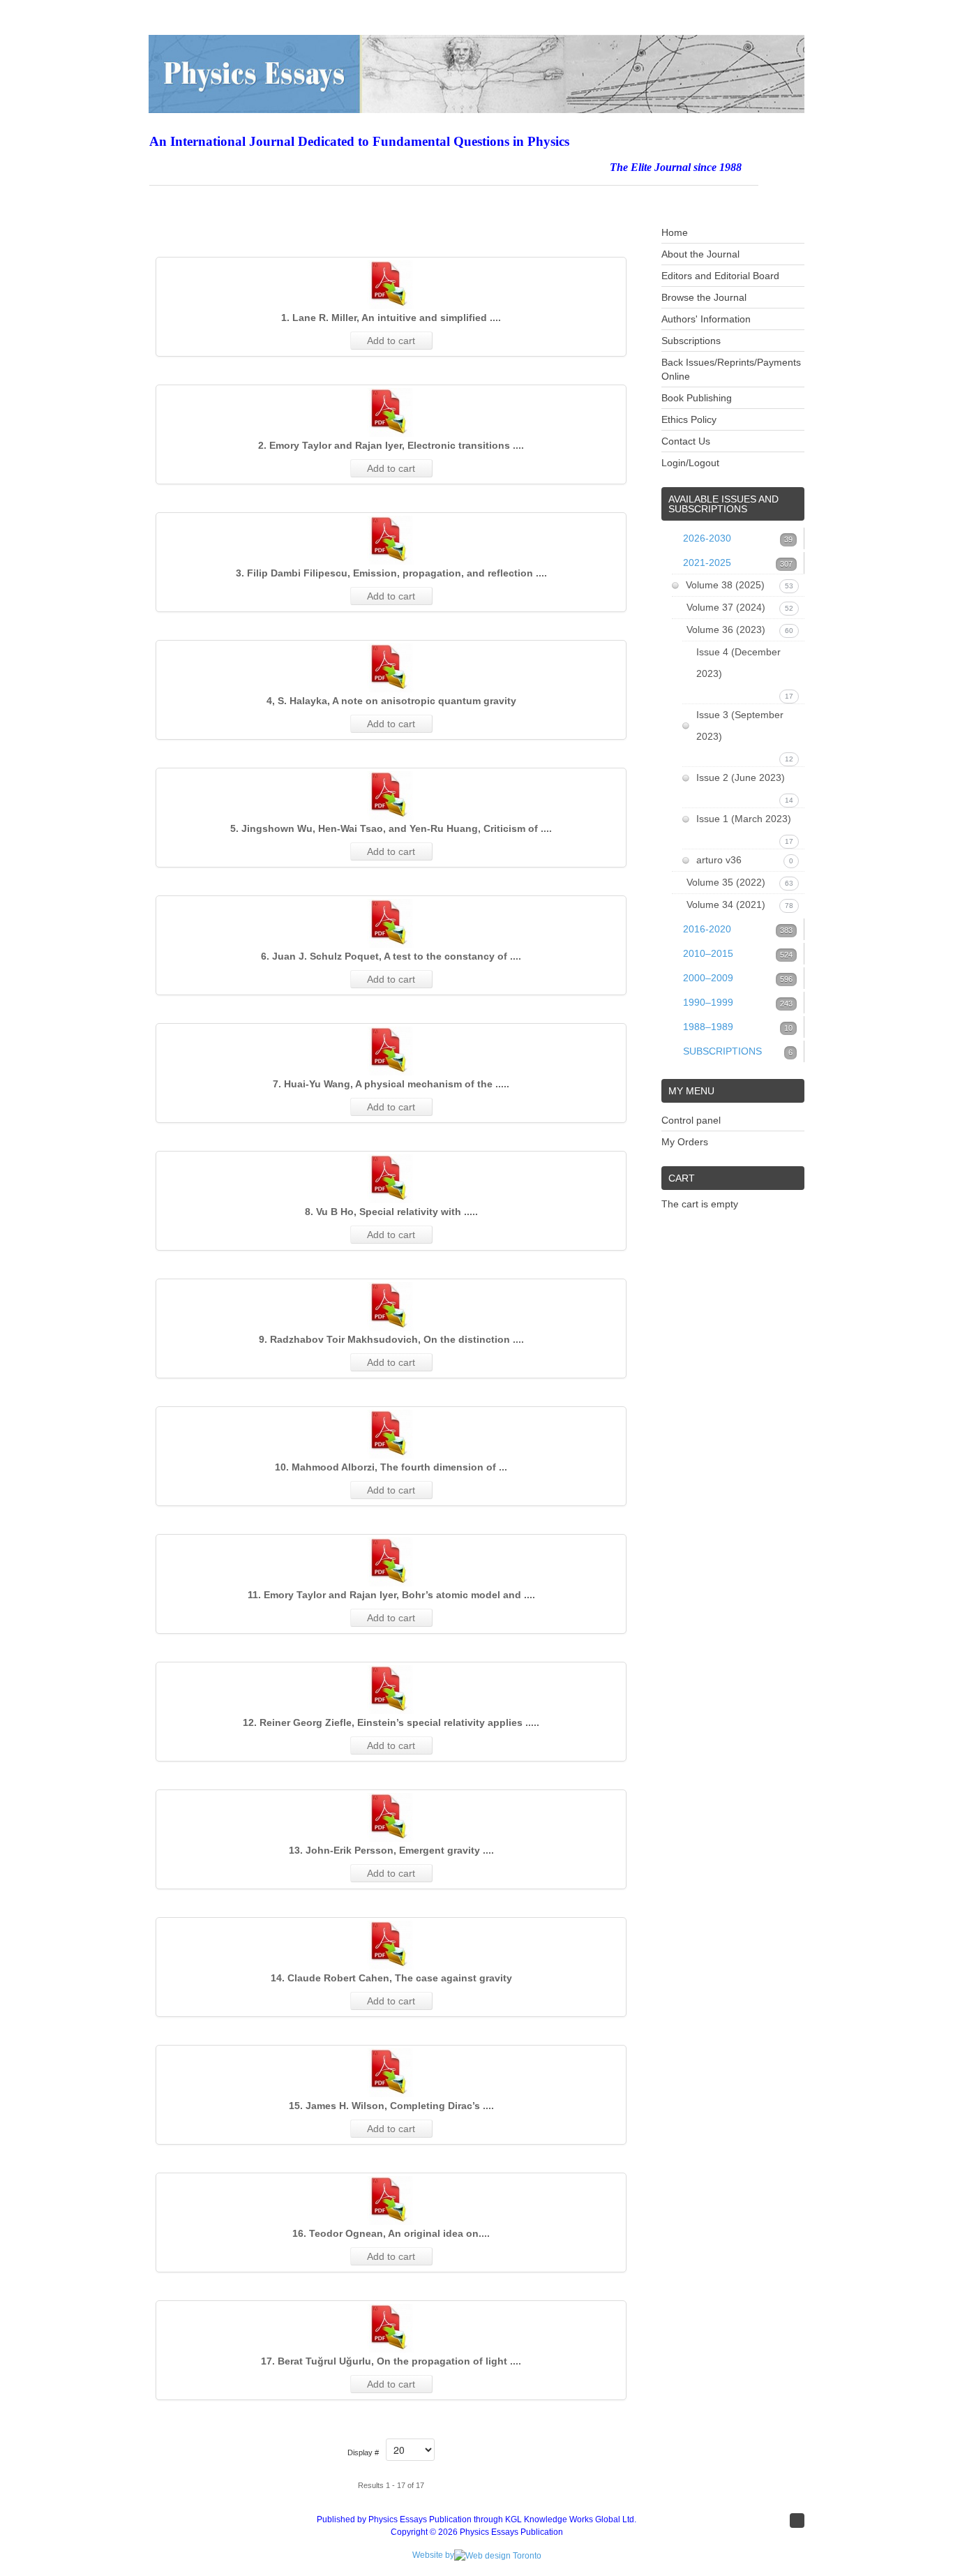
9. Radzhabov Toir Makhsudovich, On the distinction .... (391, 1339)
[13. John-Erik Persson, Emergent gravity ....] (391, 1817)
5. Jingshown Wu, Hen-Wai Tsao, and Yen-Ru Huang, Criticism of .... (391, 828)
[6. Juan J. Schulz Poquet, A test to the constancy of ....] (391, 923)
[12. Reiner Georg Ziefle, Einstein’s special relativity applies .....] (391, 1690)
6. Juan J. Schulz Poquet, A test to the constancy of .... (391, 956)
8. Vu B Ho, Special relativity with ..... (391, 1212)
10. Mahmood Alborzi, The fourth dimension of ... (391, 1467)
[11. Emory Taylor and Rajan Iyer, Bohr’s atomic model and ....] (391, 1562)
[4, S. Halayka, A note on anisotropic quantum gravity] (391, 668)
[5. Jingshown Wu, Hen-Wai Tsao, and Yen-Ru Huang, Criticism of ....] (391, 796)
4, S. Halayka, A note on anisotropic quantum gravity (391, 701)
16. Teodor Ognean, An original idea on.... (391, 2233)
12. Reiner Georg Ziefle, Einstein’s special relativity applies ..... (391, 1722)
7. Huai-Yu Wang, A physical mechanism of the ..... (391, 1084)
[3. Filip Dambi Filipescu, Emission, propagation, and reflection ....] (391, 540)
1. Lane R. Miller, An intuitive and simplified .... (391, 318)
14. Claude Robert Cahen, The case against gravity (391, 1978)
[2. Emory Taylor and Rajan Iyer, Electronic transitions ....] (391, 412)
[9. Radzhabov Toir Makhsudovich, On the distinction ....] (391, 1306)
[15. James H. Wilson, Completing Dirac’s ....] (391, 2073)
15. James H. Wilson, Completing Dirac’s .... (391, 2106)
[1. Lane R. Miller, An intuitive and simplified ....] (391, 285)
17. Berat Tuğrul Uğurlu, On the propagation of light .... (391, 2361)
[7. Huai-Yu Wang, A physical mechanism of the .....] (391, 1051)
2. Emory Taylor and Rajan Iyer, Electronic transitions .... (391, 445)
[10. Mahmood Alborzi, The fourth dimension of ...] (391, 1434)
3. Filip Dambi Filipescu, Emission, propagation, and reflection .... (391, 573)
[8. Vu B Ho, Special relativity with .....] (391, 1179)
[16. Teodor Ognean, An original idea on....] (391, 2201)
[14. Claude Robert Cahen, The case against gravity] (391, 1945)
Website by (433, 2555)
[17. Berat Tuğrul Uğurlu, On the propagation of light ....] (391, 2328)
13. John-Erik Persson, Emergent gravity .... (391, 1850)
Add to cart (391, 341)
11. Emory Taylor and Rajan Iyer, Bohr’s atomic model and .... (391, 1595)
